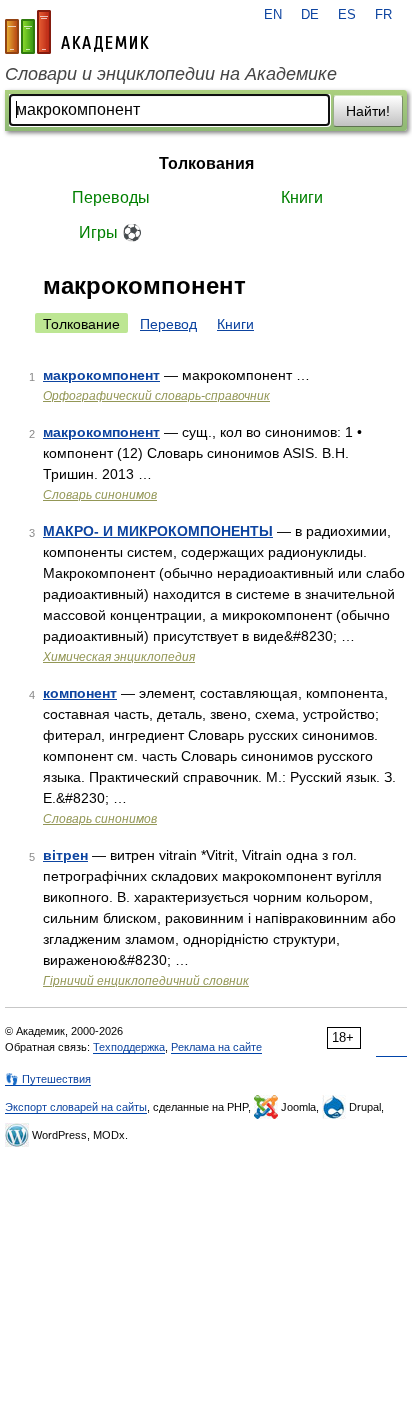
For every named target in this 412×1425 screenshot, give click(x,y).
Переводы (111, 197)
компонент (80, 693)
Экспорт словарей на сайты (76, 1107)
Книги (302, 197)
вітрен (65, 855)
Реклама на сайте (216, 1047)
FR (383, 15)
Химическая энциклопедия (119, 657)
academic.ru (77, 32)
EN (273, 15)
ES (347, 15)
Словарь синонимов (100, 495)
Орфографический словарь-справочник (156, 396)
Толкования (206, 163)
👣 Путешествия (48, 1079)
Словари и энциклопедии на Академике (171, 74)
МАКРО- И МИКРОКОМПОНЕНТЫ (158, 531)
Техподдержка (129, 1047)
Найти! (368, 111)
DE (310, 15)
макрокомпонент (101, 375)
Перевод (168, 324)
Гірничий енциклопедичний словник (146, 981)
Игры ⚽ (110, 232)
